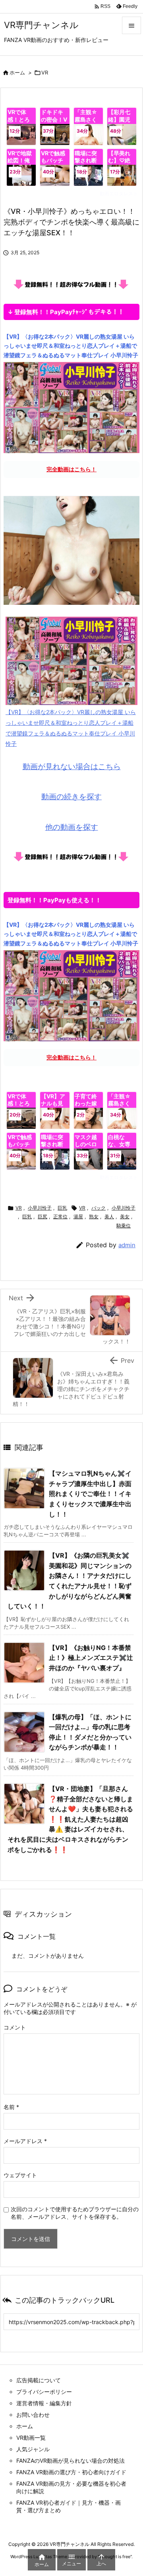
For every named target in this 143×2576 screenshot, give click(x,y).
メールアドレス (25, 2141)
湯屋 (78, 1217)
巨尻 (43, 1217)
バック (99, 1208)
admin (127, 1245)
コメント (15, 2027)
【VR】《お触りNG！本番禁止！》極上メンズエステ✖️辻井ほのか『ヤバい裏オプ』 (91, 1658)
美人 (109, 1217)
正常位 (60, 1217)
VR (45, 72)
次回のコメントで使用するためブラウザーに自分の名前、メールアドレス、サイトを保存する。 (75, 2213)
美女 (125, 1217)
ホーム (17, 72)
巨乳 (62, 1208)
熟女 (94, 1217)
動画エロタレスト (119, 193)
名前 (11, 2107)
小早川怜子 (40, 1208)
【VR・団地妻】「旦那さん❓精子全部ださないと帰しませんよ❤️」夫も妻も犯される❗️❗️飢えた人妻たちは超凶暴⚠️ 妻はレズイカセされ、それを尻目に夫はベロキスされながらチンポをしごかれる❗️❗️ (70, 1819)
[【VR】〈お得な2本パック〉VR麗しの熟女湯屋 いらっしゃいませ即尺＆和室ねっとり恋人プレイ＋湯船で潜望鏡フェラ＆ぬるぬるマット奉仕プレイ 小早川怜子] (71, 407)
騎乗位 (124, 1226)
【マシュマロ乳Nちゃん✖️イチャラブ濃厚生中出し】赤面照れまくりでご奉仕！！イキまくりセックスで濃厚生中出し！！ (90, 1494)
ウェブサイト (20, 2175)
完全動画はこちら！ (71, 469)
